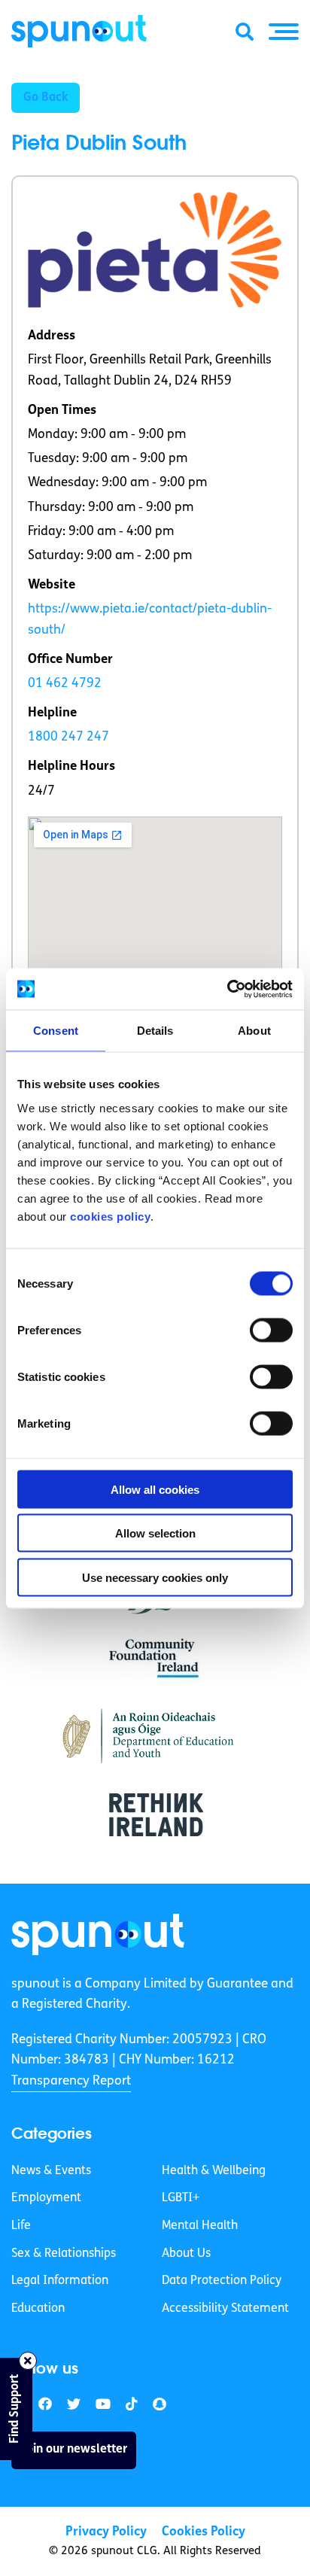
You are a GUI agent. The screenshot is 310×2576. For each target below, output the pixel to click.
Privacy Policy (106, 2532)
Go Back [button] (46, 98)
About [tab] (254, 1031)
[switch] (271, 1330)
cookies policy (110, 1216)
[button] (284, 32)
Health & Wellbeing (214, 2171)
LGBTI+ (181, 2198)
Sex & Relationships (64, 2254)
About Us (186, 2254)
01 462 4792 (65, 684)
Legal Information (60, 2281)
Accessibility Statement (225, 2309)
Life (21, 2226)
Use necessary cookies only (155, 1577)
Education (38, 2309)
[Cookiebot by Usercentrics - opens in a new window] (227, 989)
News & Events (51, 2171)
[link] (98, 1934)
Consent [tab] (56, 1031)
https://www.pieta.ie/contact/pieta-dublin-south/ (150, 619)
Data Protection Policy (222, 2281)
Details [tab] (155, 1031)
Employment (46, 2198)
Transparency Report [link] (71, 2081)
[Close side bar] (28, 2361)
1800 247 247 (68, 737)
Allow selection (155, 1533)
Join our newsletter (74, 2450)
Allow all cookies (155, 1489)
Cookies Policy (204, 2532)
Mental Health (200, 2226)
